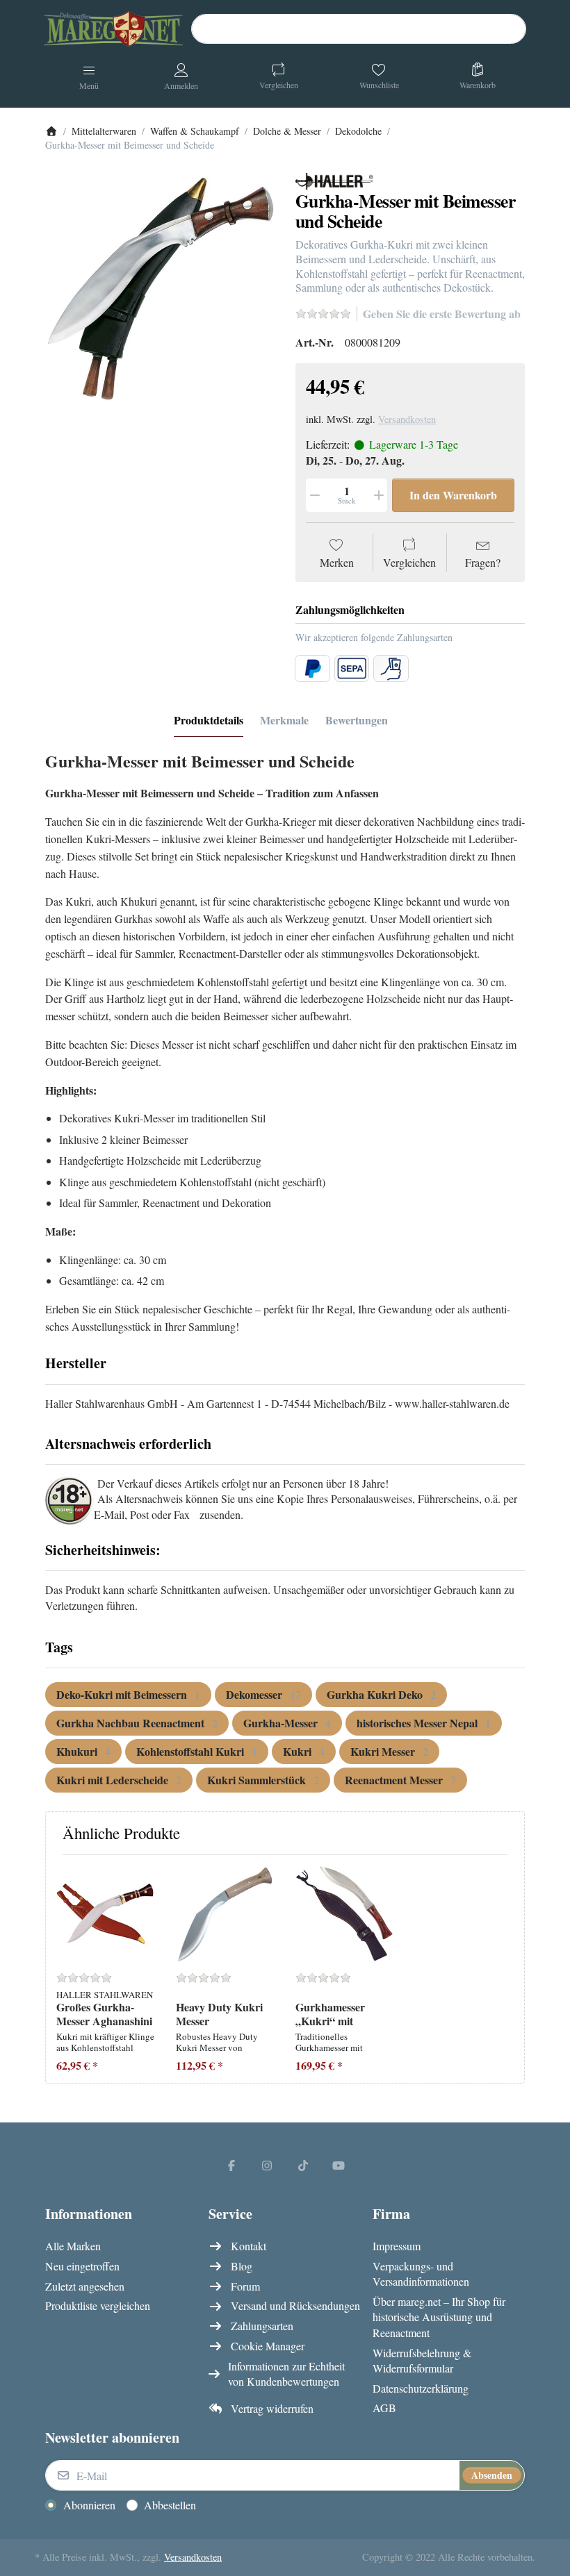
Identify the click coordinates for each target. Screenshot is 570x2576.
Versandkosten (407, 419)
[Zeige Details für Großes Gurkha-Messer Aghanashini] (105, 1914)
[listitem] (160, 287)
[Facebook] (231, 2165)
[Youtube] (339, 2165)
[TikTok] (303, 2165)
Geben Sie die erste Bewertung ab (442, 314)
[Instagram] (267, 2165)
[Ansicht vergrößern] (160, 287)
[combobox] (359, 29)
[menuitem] (128, 1695)
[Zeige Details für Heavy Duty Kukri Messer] (225, 1914)
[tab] (209, 721)
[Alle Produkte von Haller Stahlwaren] (334, 180)
